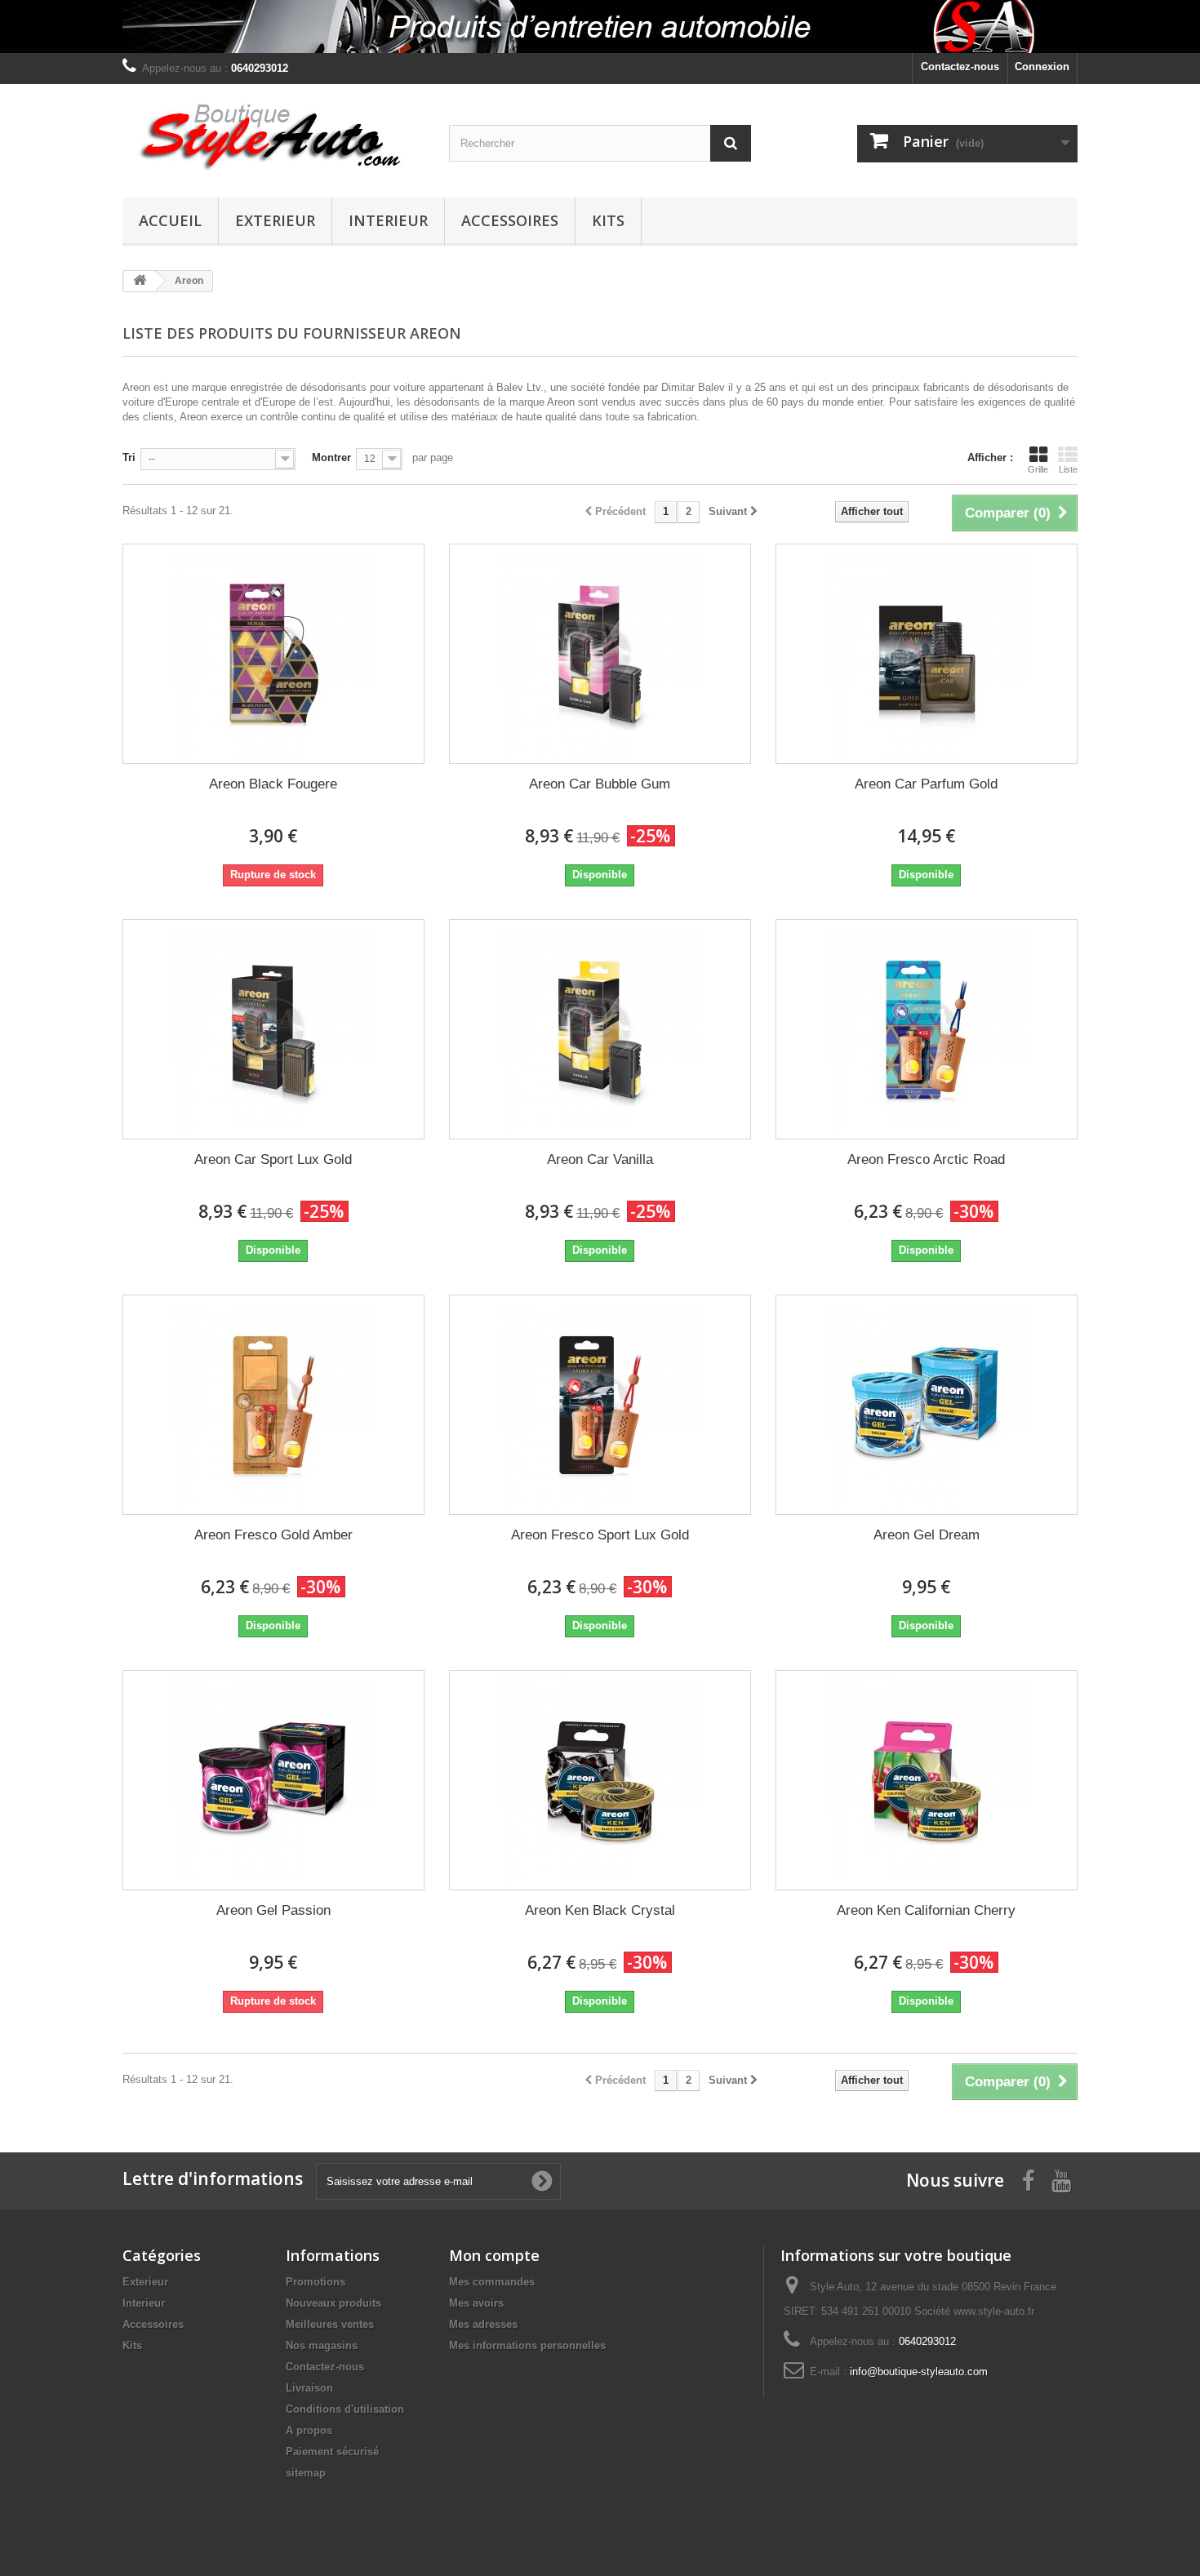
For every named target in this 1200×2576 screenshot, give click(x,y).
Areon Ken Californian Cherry (926, 1910)
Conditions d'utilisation (345, 2409)
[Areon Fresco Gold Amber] (273, 1405)
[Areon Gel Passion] (273, 1780)
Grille (1038, 469)
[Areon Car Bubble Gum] (600, 654)
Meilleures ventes (330, 2324)
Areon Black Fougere (273, 784)
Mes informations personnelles (527, 2345)
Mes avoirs (476, 2303)
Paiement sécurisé (332, 2452)
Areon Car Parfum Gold (926, 784)
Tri (129, 457)
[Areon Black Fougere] (273, 654)
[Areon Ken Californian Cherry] (927, 1780)
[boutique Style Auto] (273, 137)
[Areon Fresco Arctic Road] (927, 1029)
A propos (309, 2430)
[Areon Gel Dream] (927, 1405)
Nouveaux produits (333, 2303)
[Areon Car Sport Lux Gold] (273, 1029)
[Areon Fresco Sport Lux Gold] (600, 1405)
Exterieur (275, 220)
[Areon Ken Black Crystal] (600, 1780)
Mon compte (494, 2255)
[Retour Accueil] (600, 27)
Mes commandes (492, 2282)
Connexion (1042, 67)
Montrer (331, 457)
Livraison (309, 2388)
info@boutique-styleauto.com (919, 2372)
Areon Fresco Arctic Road (926, 1159)
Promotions (316, 2282)
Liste (1068, 469)
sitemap (306, 2473)
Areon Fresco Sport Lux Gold (600, 1535)
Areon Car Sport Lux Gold (273, 1159)
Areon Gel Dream (927, 1535)
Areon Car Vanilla (600, 1159)
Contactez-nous (960, 67)
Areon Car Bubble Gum (600, 784)
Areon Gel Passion (273, 1910)
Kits (608, 220)
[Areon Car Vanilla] (600, 1029)
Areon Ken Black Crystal (600, 1910)
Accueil (170, 220)
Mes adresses (483, 2324)
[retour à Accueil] (140, 281)
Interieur (388, 220)
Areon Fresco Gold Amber (273, 1535)
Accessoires (510, 220)
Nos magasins (322, 2345)
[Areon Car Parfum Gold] (927, 654)
